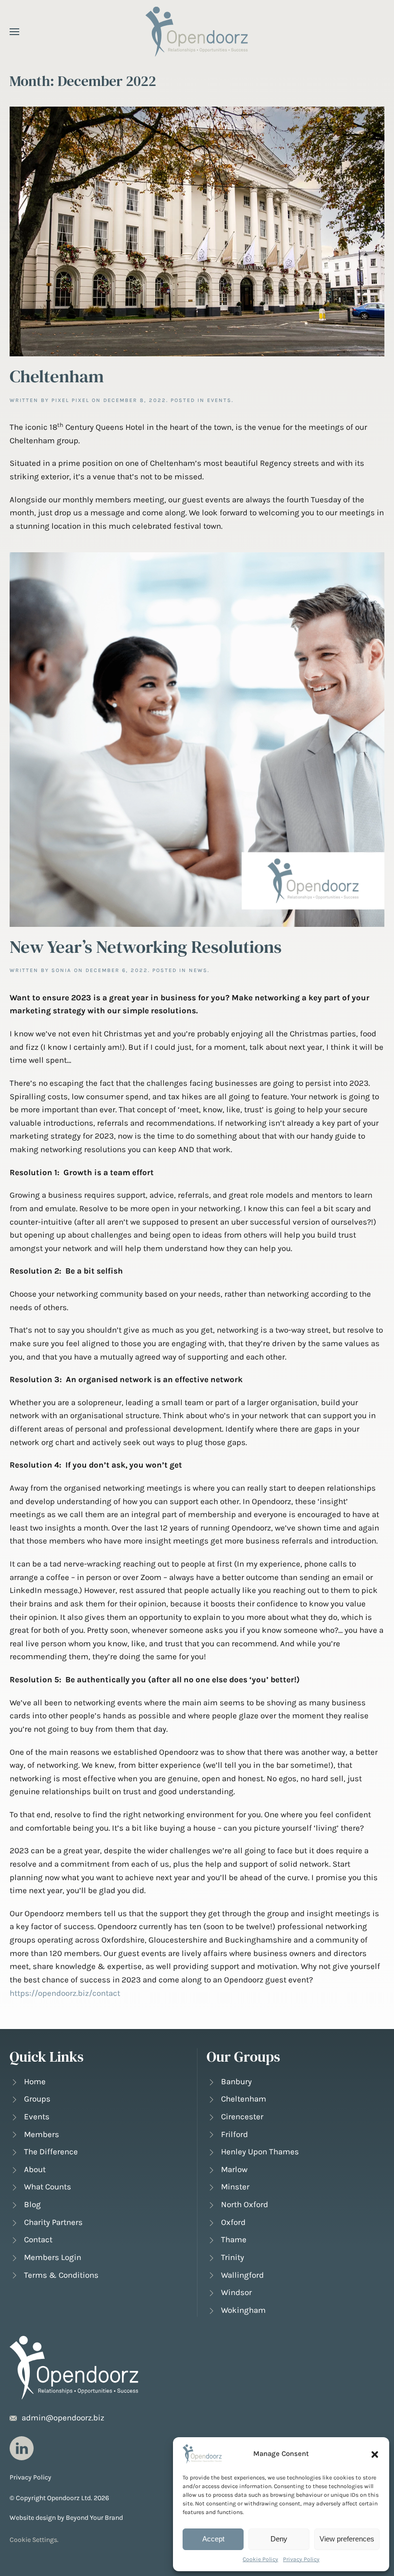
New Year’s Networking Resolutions (146, 947)
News (198, 970)
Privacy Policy (301, 2559)
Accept (213, 2539)
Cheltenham (57, 376)
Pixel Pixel (70, 400)
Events (219, 400)
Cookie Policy (260, 2559)
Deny (279, 2539)
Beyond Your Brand (94, 2518)
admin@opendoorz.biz (63, 2418)
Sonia (62, 970)
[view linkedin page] (22, 2448)
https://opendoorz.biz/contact (65, 1993)
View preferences (347, 2539)
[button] (375, 2454)
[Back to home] (197, 31)
